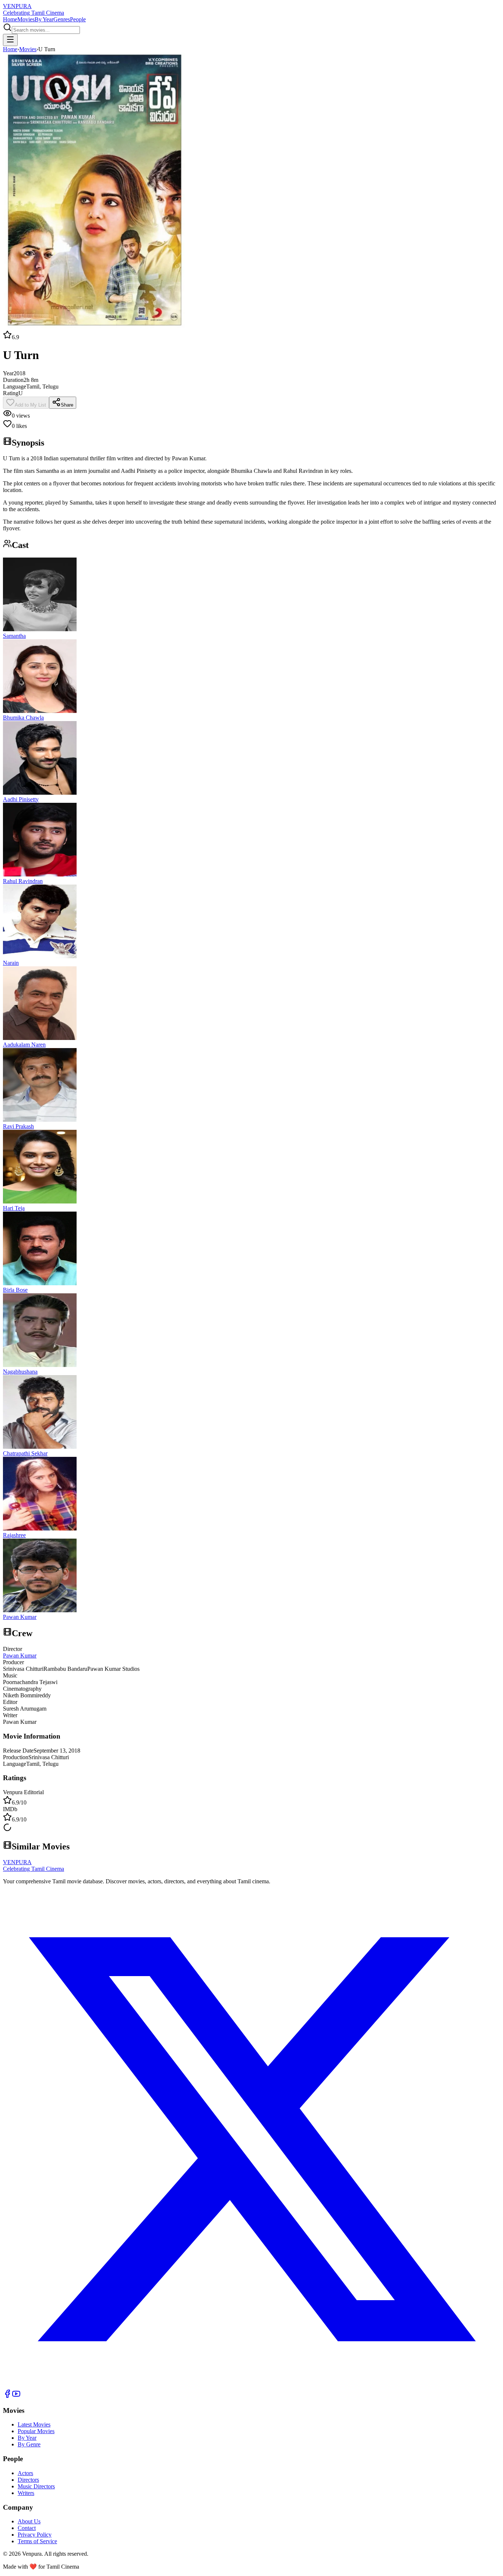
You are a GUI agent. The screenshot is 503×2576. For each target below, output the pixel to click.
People (78, 19)
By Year (44, 19)
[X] (251, 2386)
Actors (25, 2473)
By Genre (29, 2444)
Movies (26, 19)
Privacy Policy (35, 2535)
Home (10, 19)
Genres (62, 19)
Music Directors (36, 2486)
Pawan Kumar (20, 1656)
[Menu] (10, 40)
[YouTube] (16, 2396)
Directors (28, 2480)
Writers (26, 2493)
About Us (29, 2521)
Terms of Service (37, 2541)
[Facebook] (7, 2396)
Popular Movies (36, 2431)
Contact (27, 2528)
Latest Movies (34, 2424)
